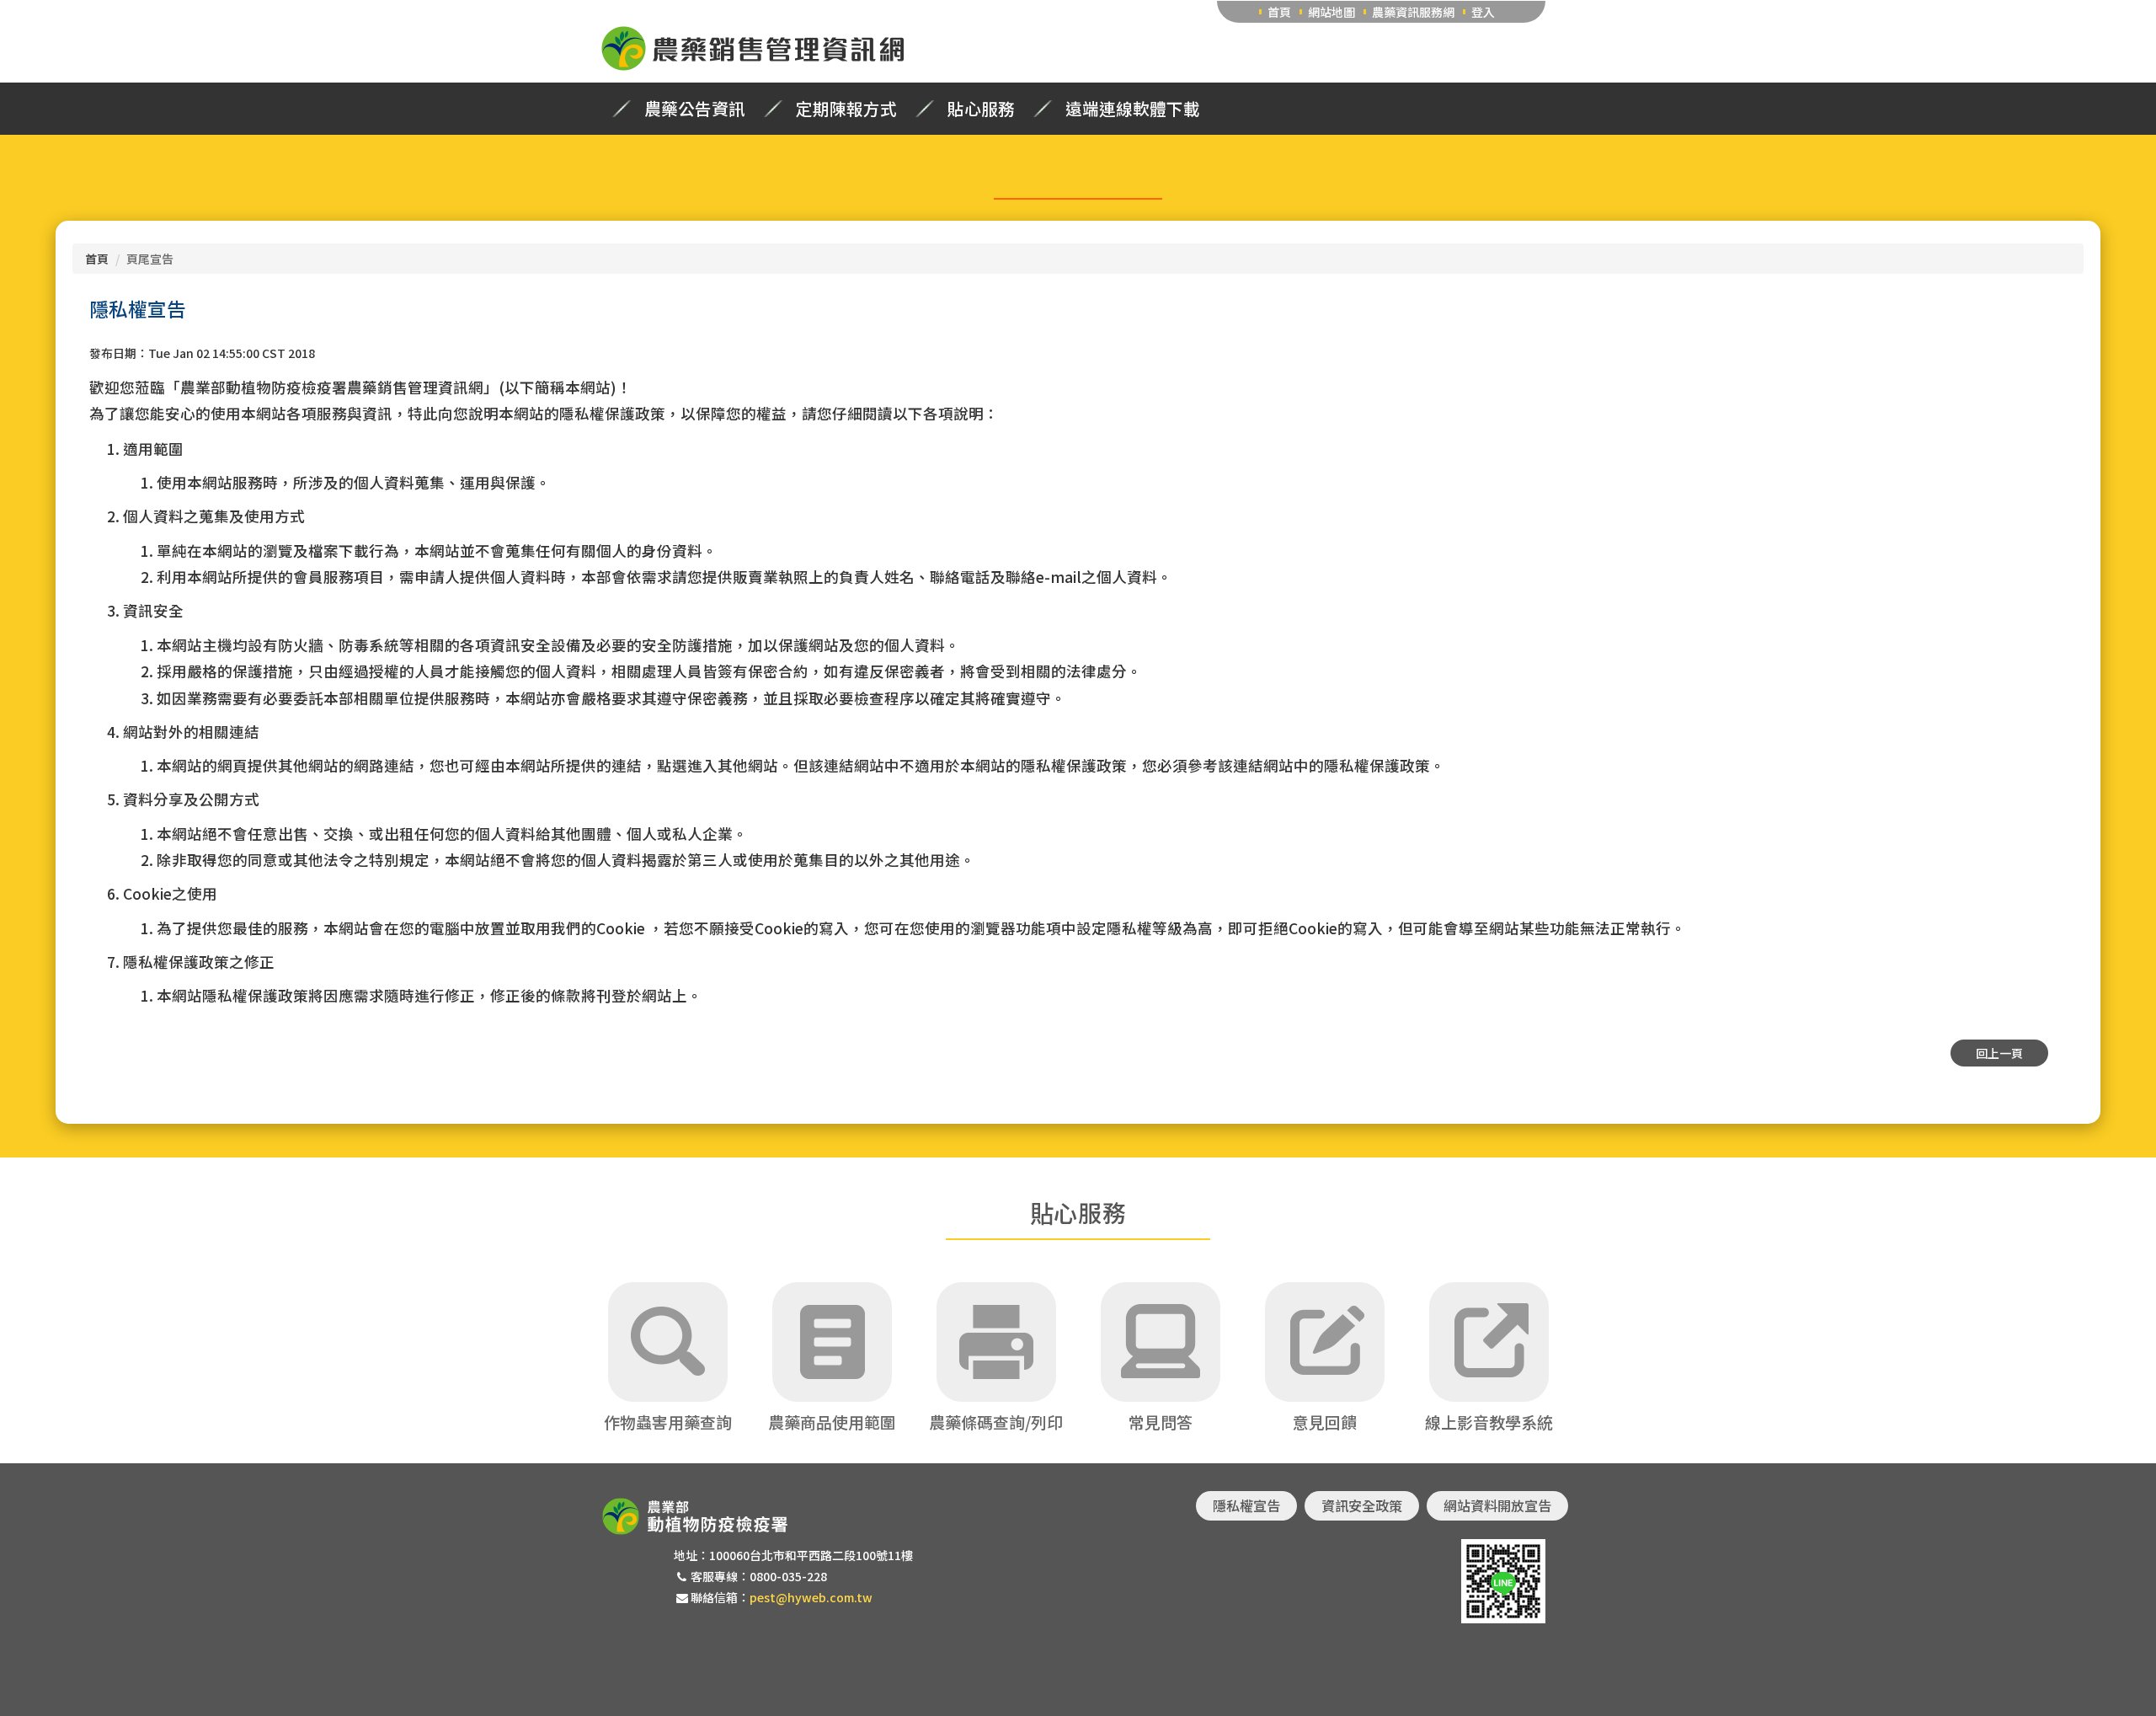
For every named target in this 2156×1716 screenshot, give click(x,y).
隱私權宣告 (1246, 1505)
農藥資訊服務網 (1413, 12)
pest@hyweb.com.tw (811, 1597)
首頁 (1279, 12)
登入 (1483, 12)
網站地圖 (1331, 12)
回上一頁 (1999, 1053)
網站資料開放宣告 (1497, 1505)
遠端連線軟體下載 (1133, 109)
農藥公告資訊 (695, 109)
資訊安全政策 (1362, 1505)
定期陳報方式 (846, 109)
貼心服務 (981, 109)
